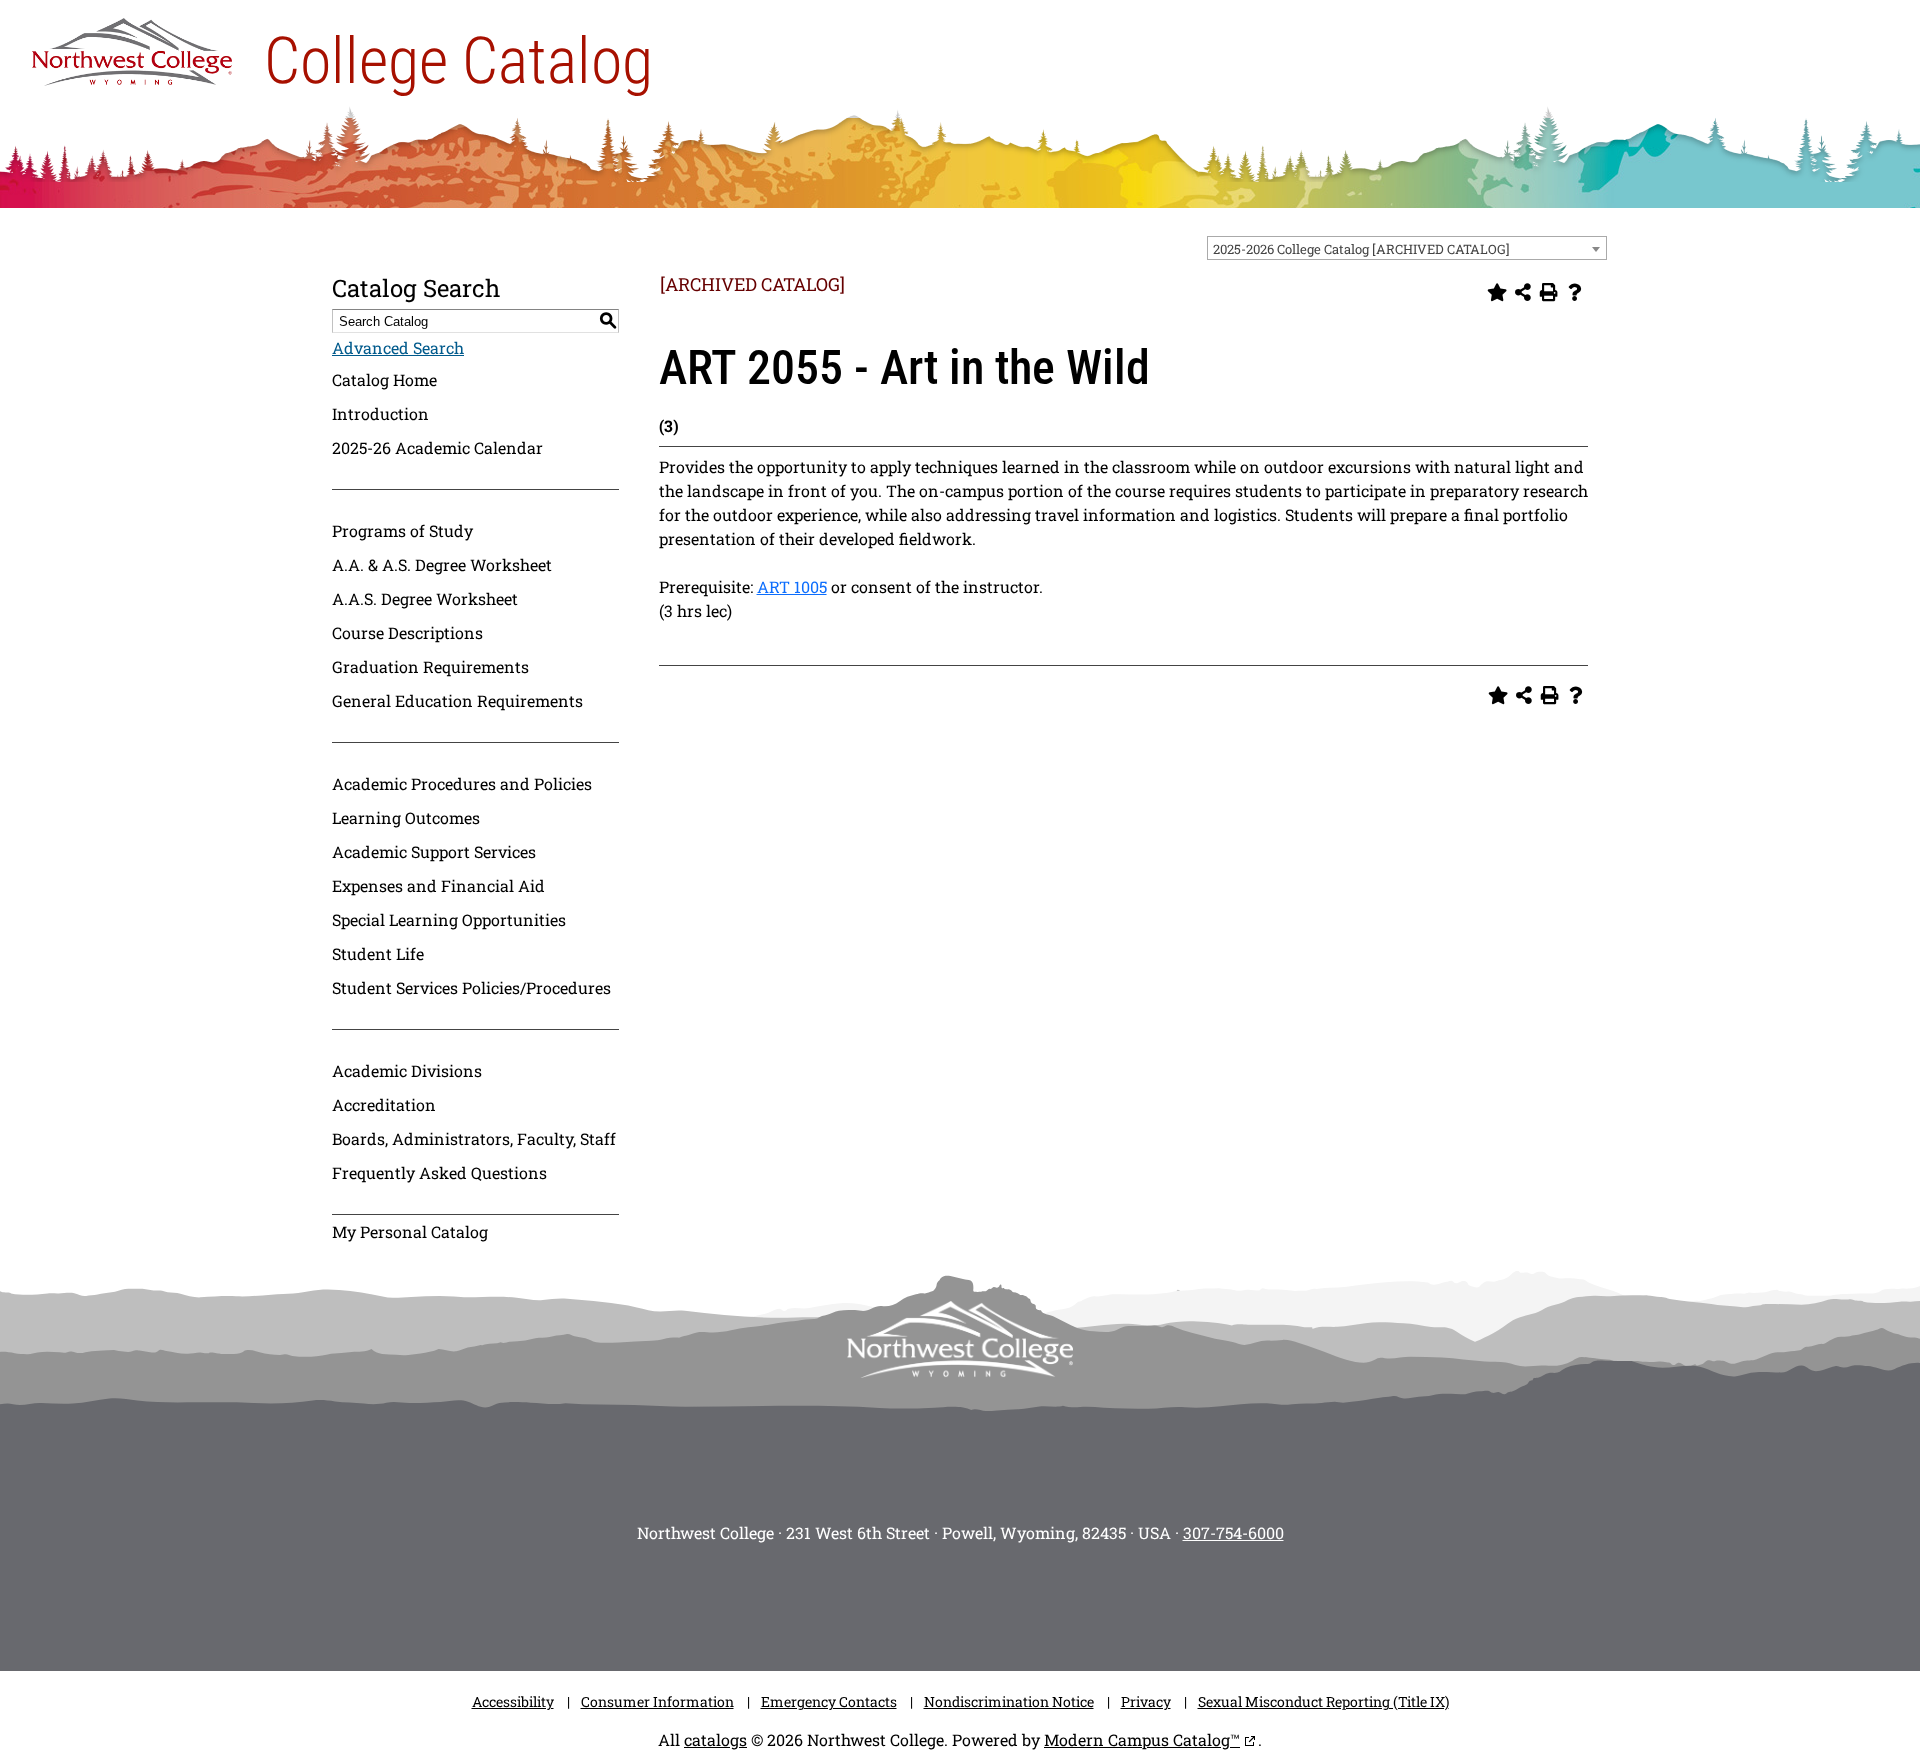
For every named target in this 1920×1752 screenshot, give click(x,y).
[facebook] (870, 1601)
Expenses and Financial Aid (438, 885)
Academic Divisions (407, 1070)
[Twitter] (930, 1601)
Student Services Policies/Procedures (471, 987)
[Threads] (1050, 1601)
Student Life (378, 953)
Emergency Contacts (829, 1701)
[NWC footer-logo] (960, 1339)
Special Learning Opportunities (449, 919)
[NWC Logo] (132, 47)
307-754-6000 (1233, 1532)
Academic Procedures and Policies (462, 783)
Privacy (1146, 1701)
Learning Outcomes (406, 817)
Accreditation (384, 1104)
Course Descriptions (407, 632)
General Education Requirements (457, 700)
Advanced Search (398, 347)
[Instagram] (810, 1601)
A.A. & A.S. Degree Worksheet (442, 564)
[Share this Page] (1523, 292)
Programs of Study (402, 530)
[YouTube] (990, 1601)
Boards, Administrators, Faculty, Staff (474, 1138)
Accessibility (513, 1701)
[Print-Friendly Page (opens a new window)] (1549, 292)
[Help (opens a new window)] (1575, 292)
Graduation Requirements (430, 666)
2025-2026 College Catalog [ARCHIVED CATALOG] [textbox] (1361, 249)
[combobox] (1407, 248)
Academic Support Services (434, 851)
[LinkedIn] (1110, 1601)
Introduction (380, 413)
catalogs (715, 1739)
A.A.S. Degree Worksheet (425, 598)
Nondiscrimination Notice (1009, 1701)
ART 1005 (792, 586)
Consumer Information (657, 1701)
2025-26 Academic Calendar (437, 447)
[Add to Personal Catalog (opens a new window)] (1497, 292)
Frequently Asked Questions (439, 1172)
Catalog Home (384, 379)
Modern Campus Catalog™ (1142, 1739)
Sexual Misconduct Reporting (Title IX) (1323, 1701)
